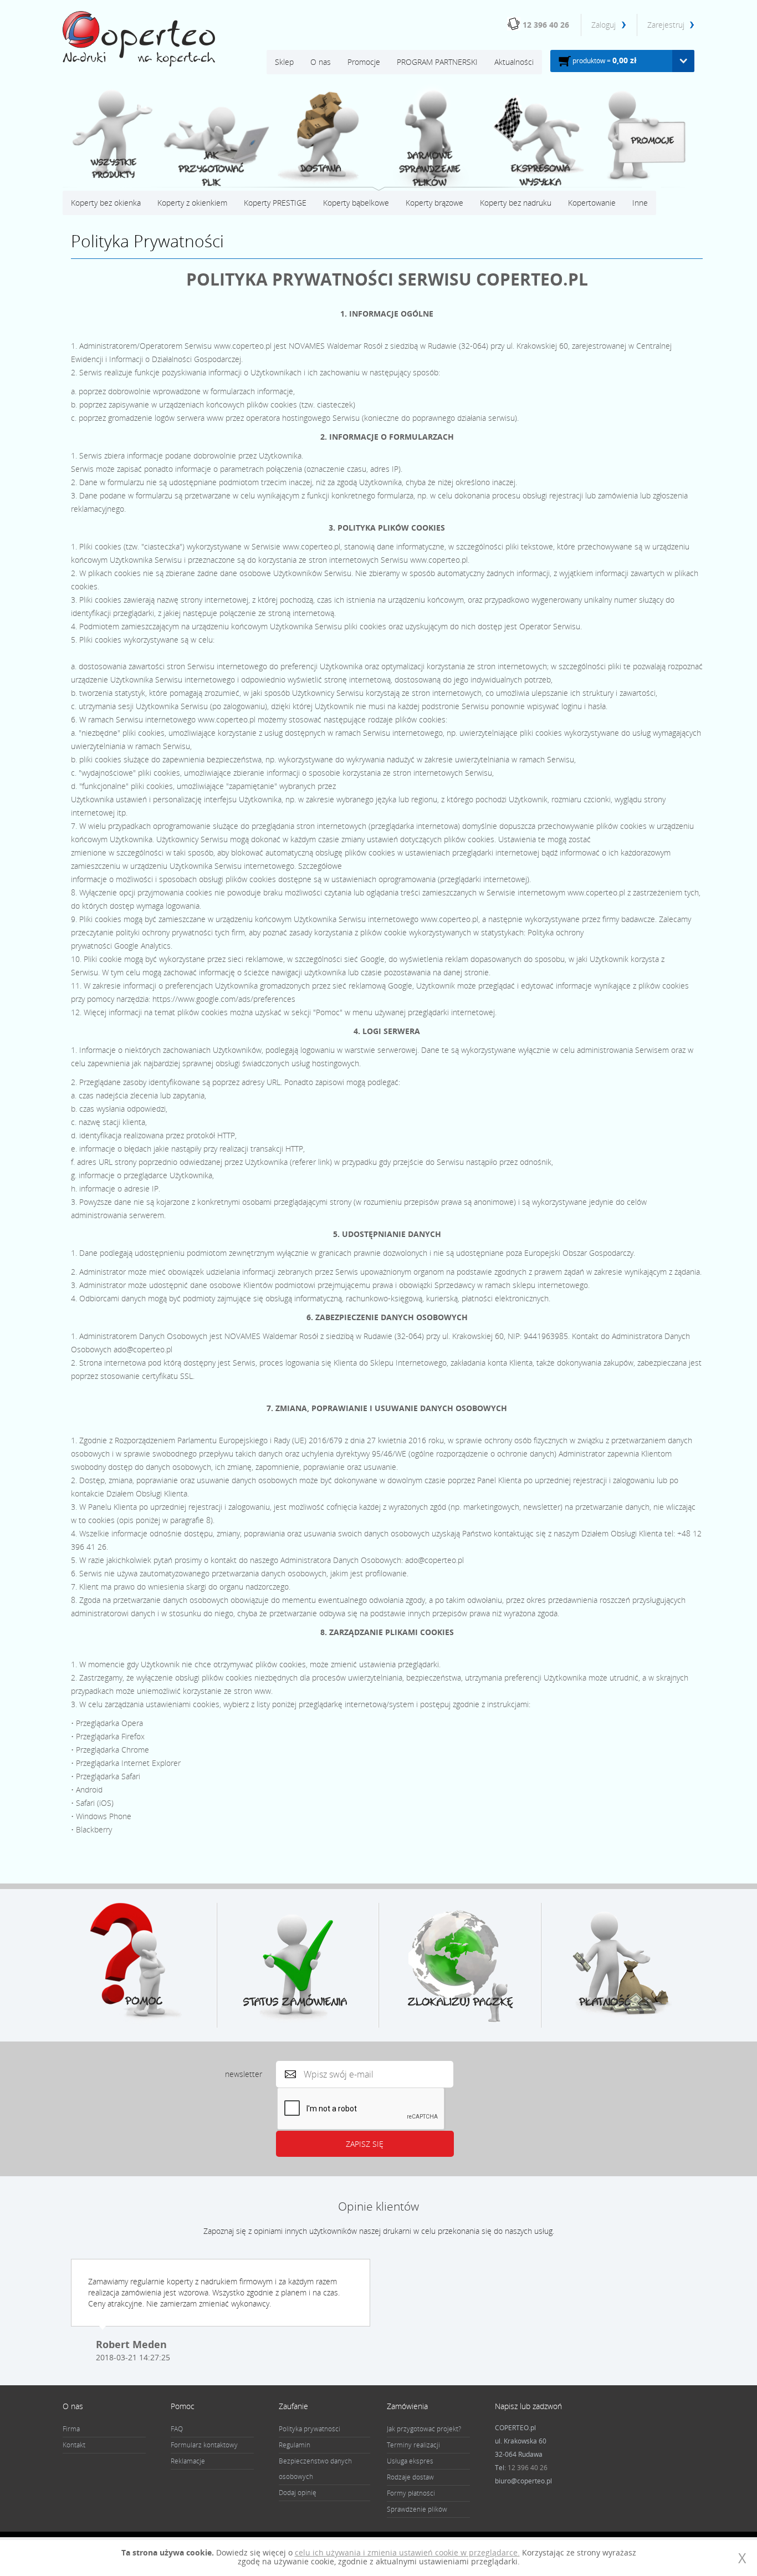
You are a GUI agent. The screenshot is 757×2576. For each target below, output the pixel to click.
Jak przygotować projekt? (424, 2429)
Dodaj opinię (298, 2493)
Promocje (364, 62)
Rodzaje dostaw (410, 2477)
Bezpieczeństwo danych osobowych (315, 2469)
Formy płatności (411, 2493)
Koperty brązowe (434, 203)
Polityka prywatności (310, 2429)
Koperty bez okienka (106, 203)
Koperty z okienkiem (192, 203)
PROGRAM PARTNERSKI (437, 62)
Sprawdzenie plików (417, 2509)
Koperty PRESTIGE (275, 203)
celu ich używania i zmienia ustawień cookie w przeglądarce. (407, 2552)
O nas (321, 62)
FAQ (177, 2429)
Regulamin (295, 2445)
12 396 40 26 (546, 25)
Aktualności (514, 62)
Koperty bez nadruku (516, 203)
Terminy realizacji (413, 2445)
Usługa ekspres (410, 2461)
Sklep (284, 62)
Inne (640, 203)
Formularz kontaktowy (204, 2445)
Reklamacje (188, 2461)
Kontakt (74, 2445)
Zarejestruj (666, 25)
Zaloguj (605, 25)
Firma (71, 2429)
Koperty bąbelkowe (356, 203)
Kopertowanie (592, 203)
